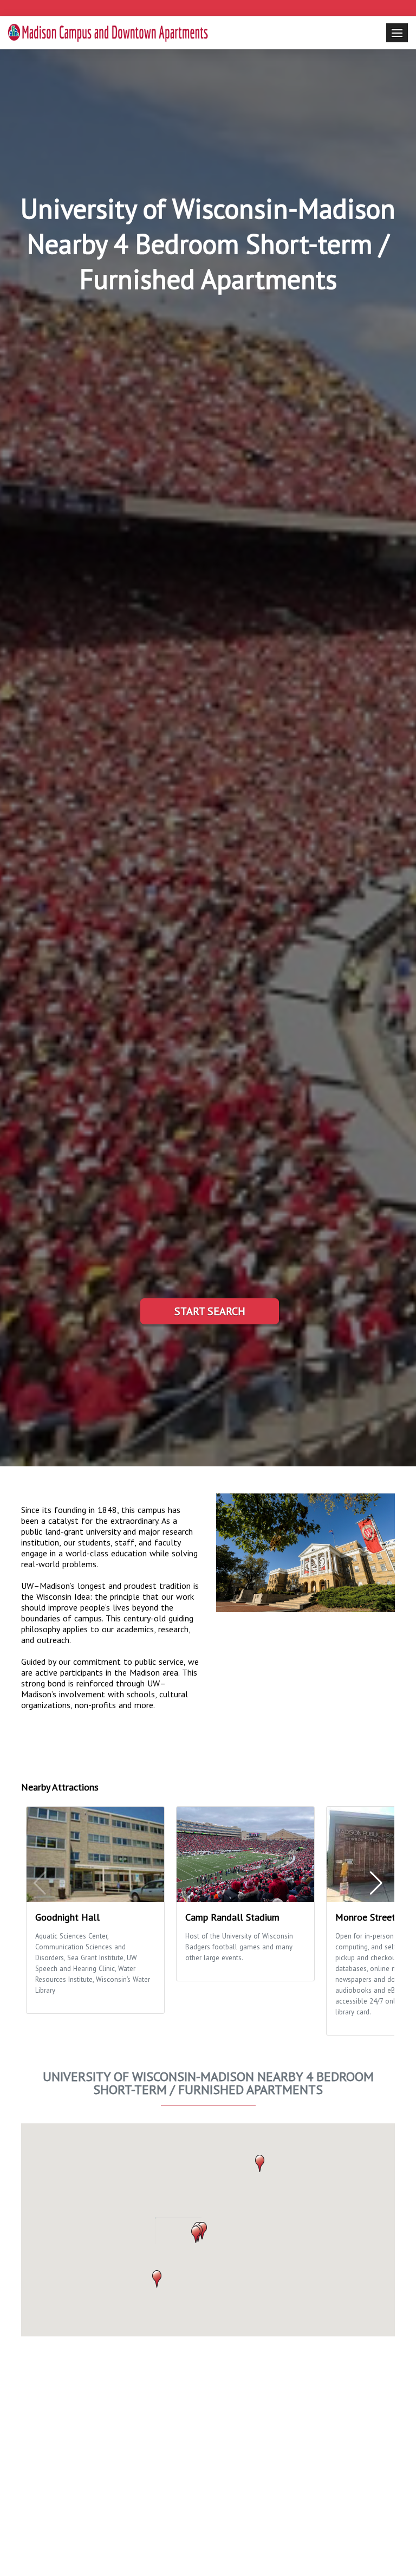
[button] (196, 2234)
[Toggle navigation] (397, 33)
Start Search (210, 1311)
